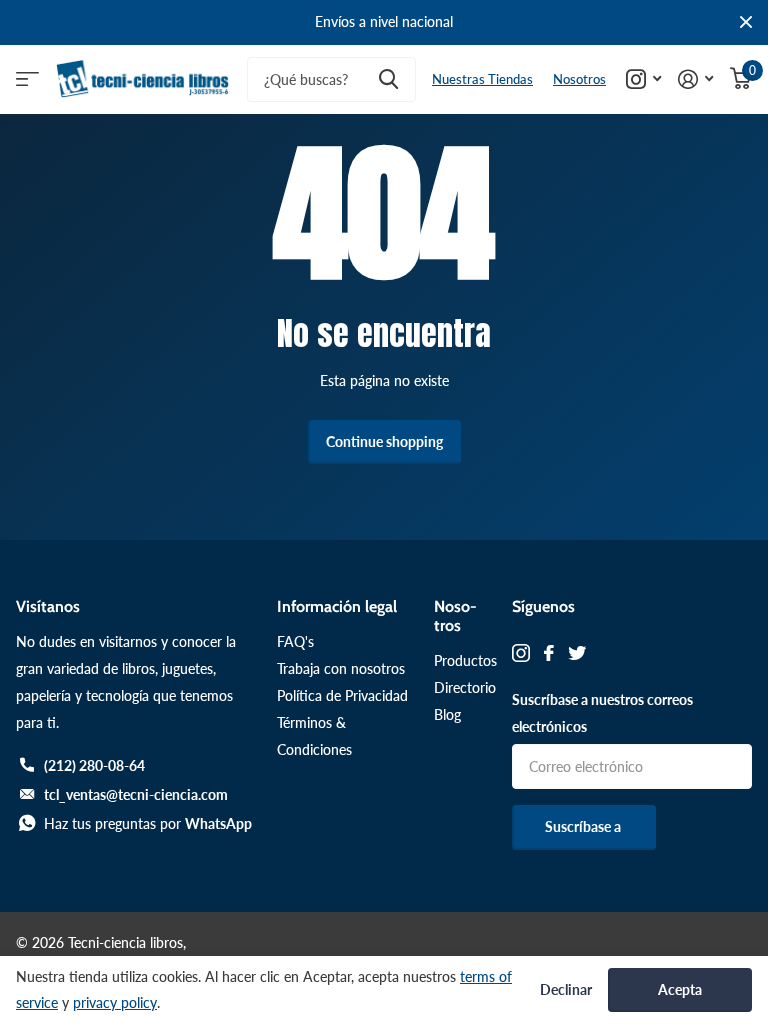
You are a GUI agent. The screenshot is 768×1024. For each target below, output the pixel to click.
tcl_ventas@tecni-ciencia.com (136, 794)
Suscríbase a (584, 826)
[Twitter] (577, 653)
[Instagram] (521, 653)
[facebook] (549, 653)
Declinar (566, 990)
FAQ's (295, 641)
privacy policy (115, 1002)
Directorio (465, 687)
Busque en (388, 79)
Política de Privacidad (342, 695)
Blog (447, 714)
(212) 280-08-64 (94, 765)
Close (746, 22)
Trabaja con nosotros (341, 668)
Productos (465, 660)
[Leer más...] (644, 79)
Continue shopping (384, 441)
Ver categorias (27, 79)
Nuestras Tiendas (482, 79)
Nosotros (579, 79)
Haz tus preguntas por (148, 823)
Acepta (680, 989)
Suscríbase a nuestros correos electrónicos (602, 713)
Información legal (337, 606)
